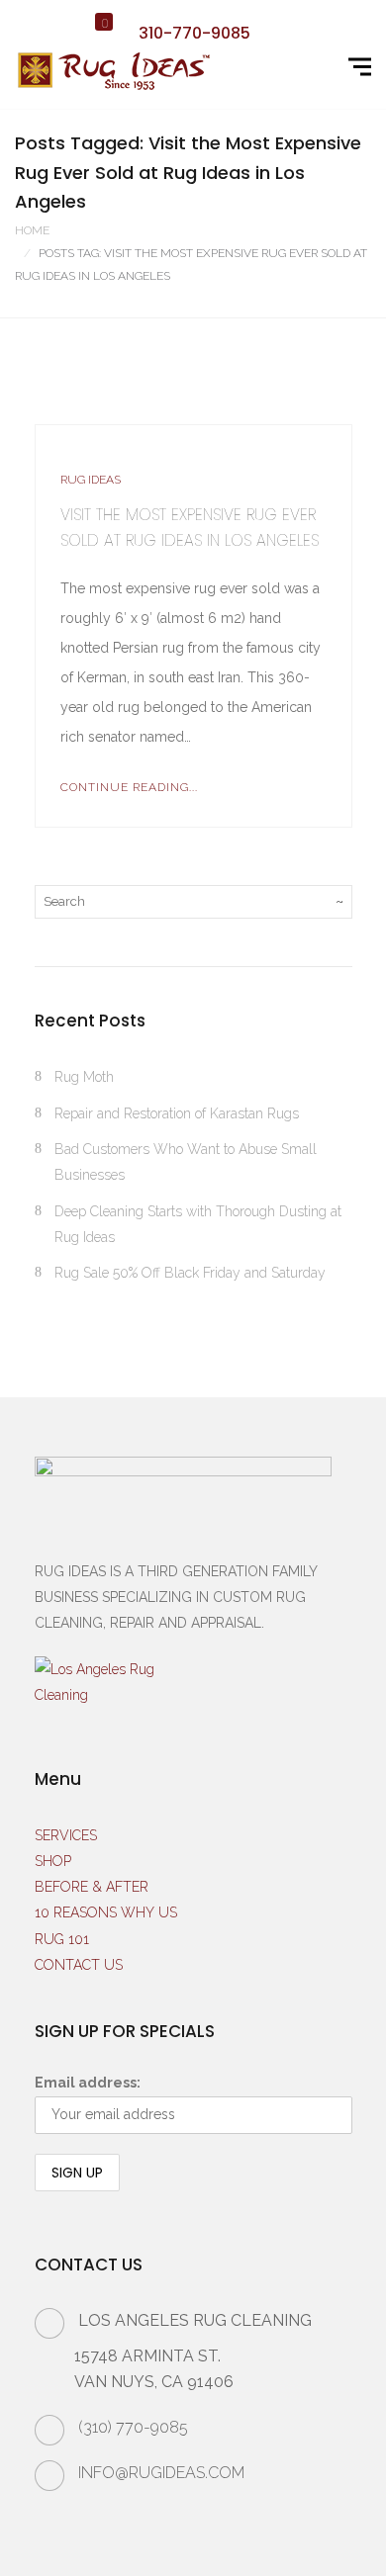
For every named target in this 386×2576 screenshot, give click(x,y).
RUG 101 (62, 1939)
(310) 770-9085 (133, 2427)
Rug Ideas (91, 480)
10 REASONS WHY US (106, 1912)
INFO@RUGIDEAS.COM (161, 2473)
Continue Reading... (129, 787)
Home (32, 230)
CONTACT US (79, 1965)
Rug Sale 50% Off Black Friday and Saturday (190, 1273)
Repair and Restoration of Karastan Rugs (177, 1113)
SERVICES (66, 1835)
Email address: (88, 2083)
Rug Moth (84, 1077)
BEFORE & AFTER (92, 1887)
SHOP (53, 1861)
